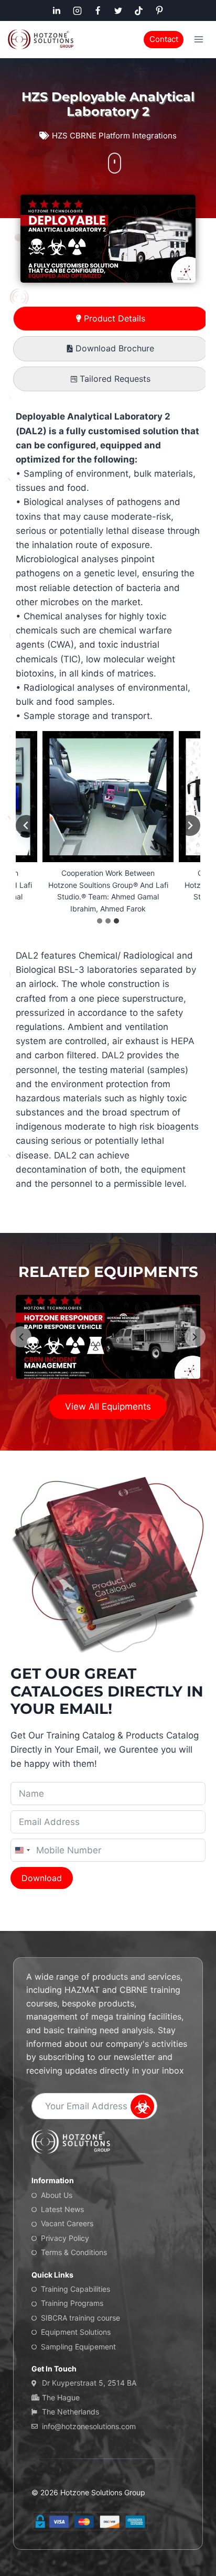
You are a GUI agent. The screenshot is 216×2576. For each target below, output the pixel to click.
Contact (164, 39)
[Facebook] (98, 10)
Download (42, 1878)
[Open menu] (198, 39)
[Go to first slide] (190, 825)
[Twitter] (118, 10)
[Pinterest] (159, 10)
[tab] (111, 319)
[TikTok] (139, 10)
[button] (195, 1337)
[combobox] (22, 1850)
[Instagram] (77, 10)
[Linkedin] (57, 10)
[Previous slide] (26, 825)
